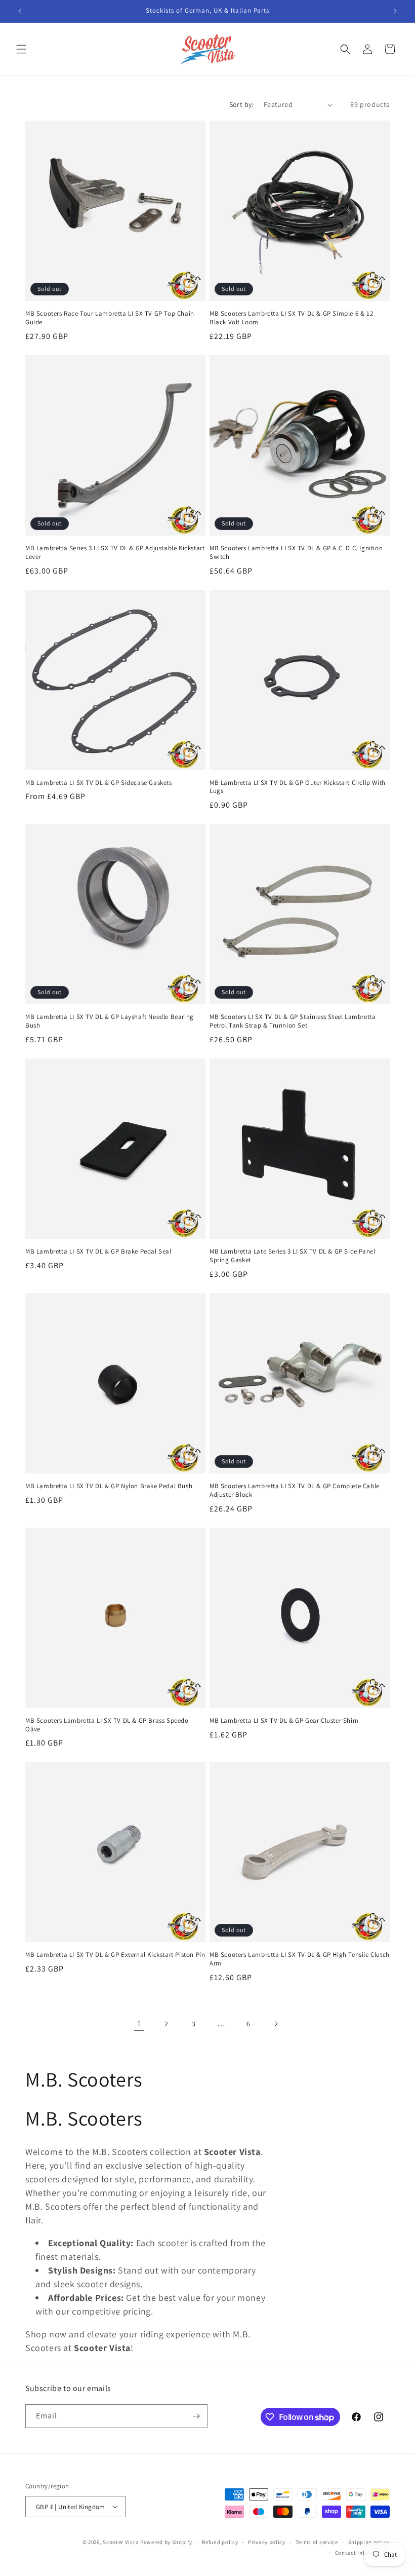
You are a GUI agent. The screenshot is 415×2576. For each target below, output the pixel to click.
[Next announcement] (395, 11)
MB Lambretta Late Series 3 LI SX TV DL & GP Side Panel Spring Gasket (292, 1256)
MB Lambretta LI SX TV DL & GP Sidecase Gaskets (99, 783)
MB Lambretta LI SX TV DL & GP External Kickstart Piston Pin (115, 1955)
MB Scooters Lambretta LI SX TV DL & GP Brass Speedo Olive (107, 1725)
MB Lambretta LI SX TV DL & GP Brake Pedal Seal (98, 1252)
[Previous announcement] (20, 11)
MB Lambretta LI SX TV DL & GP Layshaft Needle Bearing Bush (110, 1021)
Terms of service (317, 2542)
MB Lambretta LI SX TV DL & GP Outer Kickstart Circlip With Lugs (298, 787)
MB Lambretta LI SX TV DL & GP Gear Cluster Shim (284, 1721)
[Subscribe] (196, 2416)
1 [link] (139, 2023)
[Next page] (276, 2024)
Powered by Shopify (166, 2542)
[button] (21, 49)
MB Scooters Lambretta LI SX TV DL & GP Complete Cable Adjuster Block (295, 1490)
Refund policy (220, 2542)
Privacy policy (267, 2542)
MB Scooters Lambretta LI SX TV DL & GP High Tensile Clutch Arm (300, 1959)
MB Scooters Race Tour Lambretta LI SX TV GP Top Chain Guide (110, 318)
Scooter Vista (121, 2542)
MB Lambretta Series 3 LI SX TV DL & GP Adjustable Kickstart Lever (115, 553)
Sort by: (241, 104)
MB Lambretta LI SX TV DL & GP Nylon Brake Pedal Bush (109, 1486)
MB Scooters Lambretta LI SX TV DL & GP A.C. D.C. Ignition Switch (296, 553)
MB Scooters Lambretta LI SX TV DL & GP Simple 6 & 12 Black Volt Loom (291, 318)
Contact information (362, 2553)
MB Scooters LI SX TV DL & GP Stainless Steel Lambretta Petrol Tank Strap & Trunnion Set (293, 1021)
